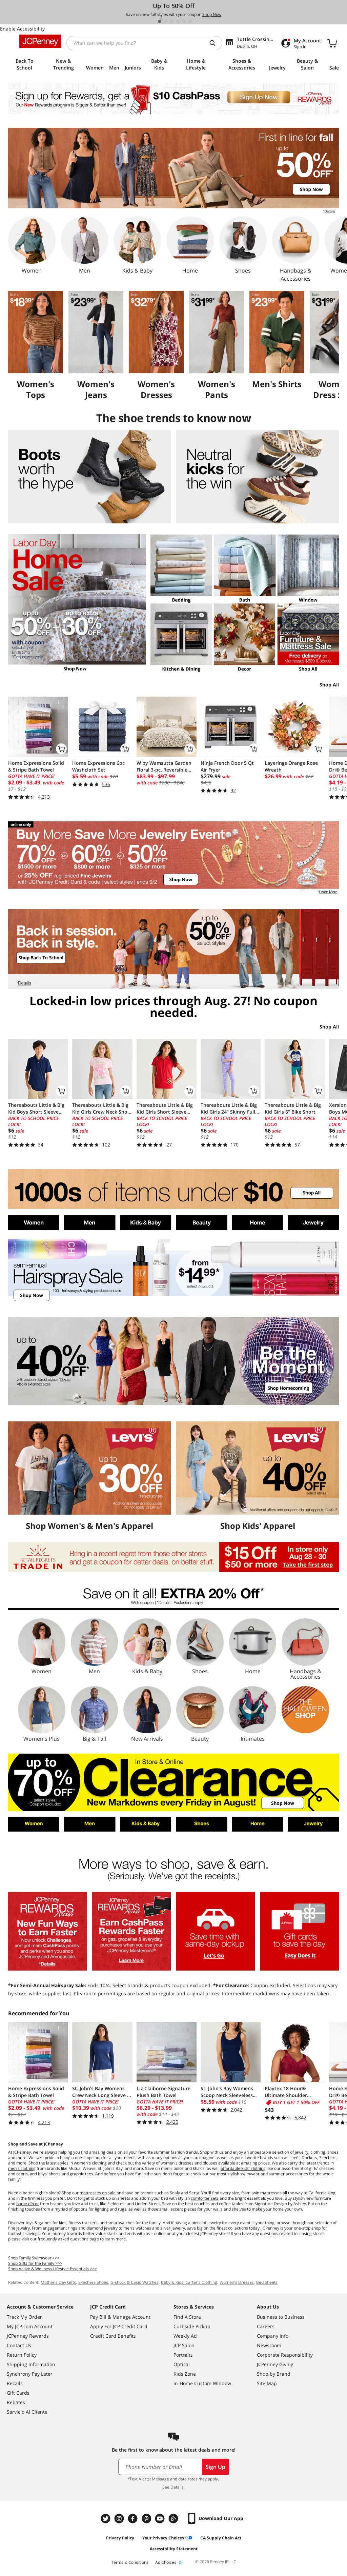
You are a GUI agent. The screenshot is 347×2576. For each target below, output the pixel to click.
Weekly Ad (185, 2336)
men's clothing (22, 2168)
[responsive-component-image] (36, 332)
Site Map (267, 2383)
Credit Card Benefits (113, 2336)
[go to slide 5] (184, 21)
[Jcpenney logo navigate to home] (40, 41)
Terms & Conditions (130, 2562)
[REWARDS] (47, 1931)
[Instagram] (120, 2519)
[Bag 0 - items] (332, 43)
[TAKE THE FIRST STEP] (173, 1557)
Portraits (183, 2355)
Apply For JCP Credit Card (119, 2326)
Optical (182, 2364)
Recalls (15, 2383)
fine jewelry (19, 2228)
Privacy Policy (120, 2538)
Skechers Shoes (93, 2282)
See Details (173, 2487)
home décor (28, 2204)
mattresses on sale (98, 2193)
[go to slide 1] (160, 21)
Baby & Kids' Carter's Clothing (189, 2282)
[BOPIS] (216, 1931)
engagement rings (60, 2228)
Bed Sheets (267, 2282)
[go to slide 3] (172, 21)
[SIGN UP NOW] (173, 99)
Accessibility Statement (174, 2549)
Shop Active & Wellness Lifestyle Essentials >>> (53, 2269)
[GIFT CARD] (300, 1931)
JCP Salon (184, 2345)
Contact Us (19, 2345)
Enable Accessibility (22, 29)
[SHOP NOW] (173, 1271)
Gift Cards (18, 2393)
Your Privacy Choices (163, 2538)
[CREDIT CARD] (131, 1931)
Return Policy (22, 2355)
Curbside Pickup (192, 2326)
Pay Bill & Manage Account (120, 2317)
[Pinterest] (147, 2519)
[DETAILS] (173, 1598)
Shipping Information (31, 2364)
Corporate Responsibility (285, 2355)
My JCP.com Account (30, 2326)
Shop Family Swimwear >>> (34, 2258)
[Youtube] (161, 2519)
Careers (266, 2326)
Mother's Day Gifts (58, 2282)
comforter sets (205, 2198)
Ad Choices (166, 2562)
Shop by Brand (274, 2374)
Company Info (273, 2336)
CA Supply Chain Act (221, 2538)
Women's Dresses (237, 2282)
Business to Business (281, 2317)
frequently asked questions (63, 2239)
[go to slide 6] (190, 21)
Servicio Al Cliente (27, 2412)
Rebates (16, 2402)
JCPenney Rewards (28, 2336)
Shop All (329, 685)
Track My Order (24, 2317)
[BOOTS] (89, 477)
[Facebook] (134, 2519)
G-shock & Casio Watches (135, 2282)
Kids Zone (185, 2374)
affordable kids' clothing (243, 2168)
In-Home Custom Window (202, 2383)
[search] (215, 43)
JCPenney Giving (275, 2364)
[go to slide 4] (178, 21)
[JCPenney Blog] (174, 2519)
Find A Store (187, 2317)
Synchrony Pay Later (30, 2374)
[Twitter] (106, 2519)
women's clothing (90, 2163)
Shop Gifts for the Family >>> (35, 2263)
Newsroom (269, 2345)
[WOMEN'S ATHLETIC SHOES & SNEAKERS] (258, 477)
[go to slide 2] (166, 21)
